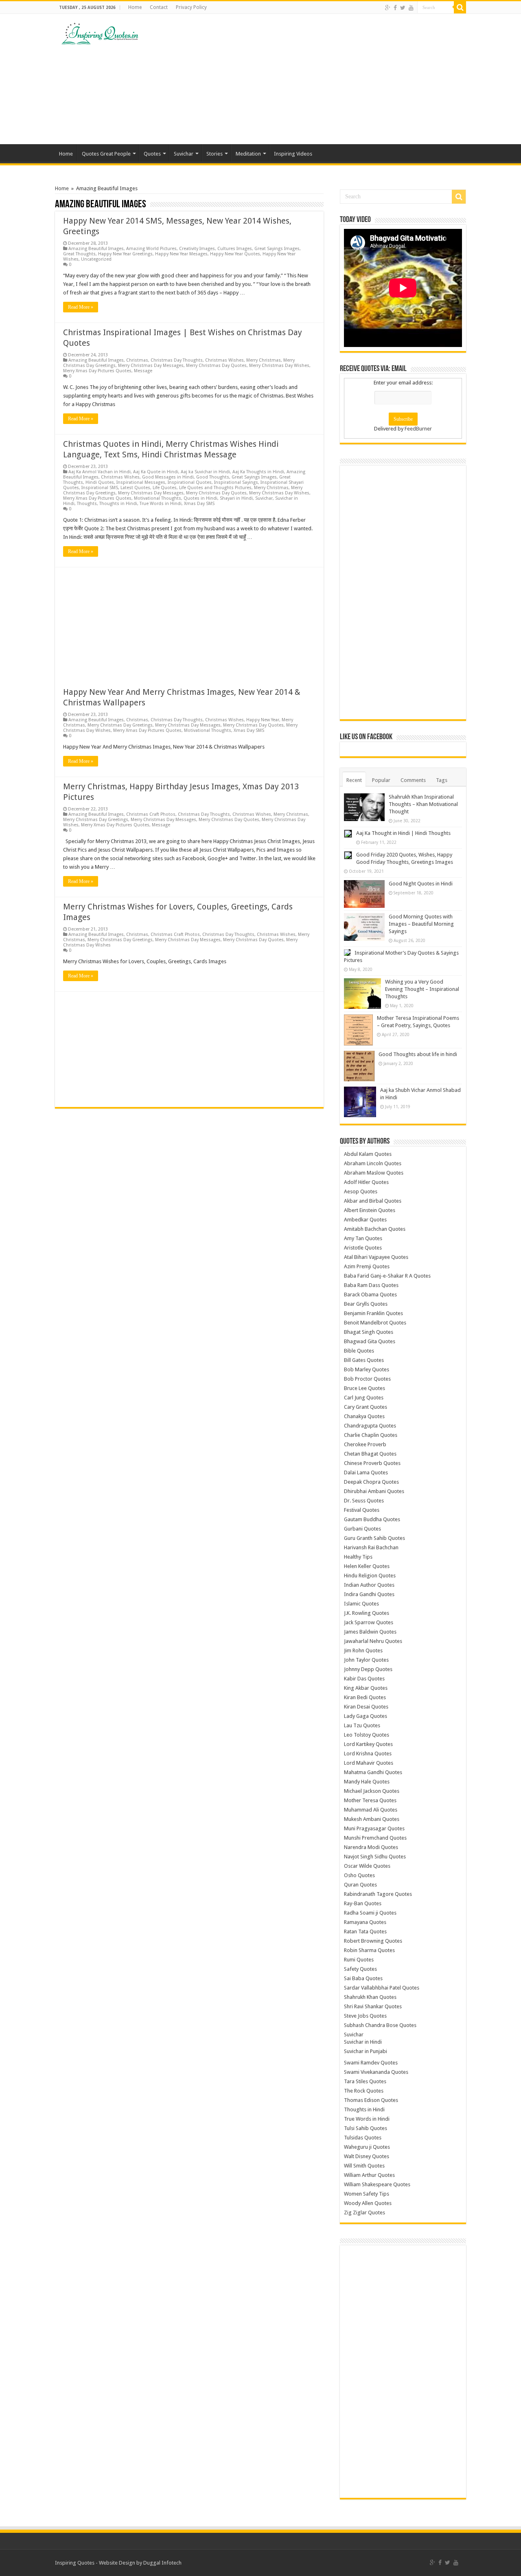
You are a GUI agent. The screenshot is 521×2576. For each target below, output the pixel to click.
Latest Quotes (135, 488)
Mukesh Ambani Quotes (372, 1819)
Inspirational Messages (141, 482)
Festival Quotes (362, 1510)
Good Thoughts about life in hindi (418, 1054)
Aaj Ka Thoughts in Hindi (258, 472)
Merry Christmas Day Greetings (120, 725)
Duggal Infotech (162, 2563)
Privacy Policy (191, 7)
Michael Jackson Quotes (372, 1791)
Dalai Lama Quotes (366, 1472)
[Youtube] (411, 8)
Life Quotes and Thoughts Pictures (215, 488)
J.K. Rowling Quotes (367, 1613)
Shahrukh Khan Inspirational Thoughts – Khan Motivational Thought (423, 804)
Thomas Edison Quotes (371, 2100)
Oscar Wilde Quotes (367, 1866)
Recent (354, 780)
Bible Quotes (359, 1351)
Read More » (81, 307)
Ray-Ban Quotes (363, 1903)
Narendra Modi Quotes (371, 1847)
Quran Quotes (360, 1885)
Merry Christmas (264, 360)
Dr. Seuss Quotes (364, 1501)
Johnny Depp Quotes (368, 1669)
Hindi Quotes (100, 482)
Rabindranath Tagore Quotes (378, 1894)
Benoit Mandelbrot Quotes (375, 1323)
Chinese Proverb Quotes (372, 1463)
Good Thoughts (213, 477)
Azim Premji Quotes (367, 1266)
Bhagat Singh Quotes (369, 1332)
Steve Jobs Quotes (365, 2016)
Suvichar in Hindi (363, 2042)
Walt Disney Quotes (367, 2156)
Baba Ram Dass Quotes (371, 1285)
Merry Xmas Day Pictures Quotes (97, 371)
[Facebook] (395, 8)
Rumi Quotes (359, 1960)
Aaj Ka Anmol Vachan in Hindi (100, 472)
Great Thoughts (79, 254)
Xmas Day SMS (199, 504)
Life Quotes (165, 488)
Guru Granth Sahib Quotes (374, 1538)
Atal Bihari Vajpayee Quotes (376, 1257)
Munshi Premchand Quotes (375, 1838)
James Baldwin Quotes (370, 1632)
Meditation (248, 154)
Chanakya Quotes (364, 1416)
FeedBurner (418, 429)
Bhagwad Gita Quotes (370, 1341)
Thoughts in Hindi (118, 504)
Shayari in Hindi (236, 498)
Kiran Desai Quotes (366, 1707)
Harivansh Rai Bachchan (371, 1547)
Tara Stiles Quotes (365, 2081)
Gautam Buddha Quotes (372, 1519)
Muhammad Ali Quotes (371, 1810)
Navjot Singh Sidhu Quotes (375, 1857)
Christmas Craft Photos (151, 814)
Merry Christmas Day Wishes (279, 366)
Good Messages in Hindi (168, 477)
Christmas (137, 360)
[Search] (460, 7)
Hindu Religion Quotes (370, 1576)
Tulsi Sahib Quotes (366, 2128)
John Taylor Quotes (366, 1660)
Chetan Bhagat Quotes (370, 1454)
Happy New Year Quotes (235, 254)
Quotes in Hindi (200, 498)
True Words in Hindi (161, 504)
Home (135, 7)
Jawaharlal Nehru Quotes (373, 1641)
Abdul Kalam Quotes (368, 1154)
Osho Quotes (359, 1875)
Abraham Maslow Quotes (374, 1173)
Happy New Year (263, 720)
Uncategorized (96, 259)
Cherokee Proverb (365, 1444)
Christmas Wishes (224, 360)
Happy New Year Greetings (125, 254)
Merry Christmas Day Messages (151, 366)
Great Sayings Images (277, 249)
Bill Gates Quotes (364, 1360)
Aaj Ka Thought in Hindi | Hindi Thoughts (403, 833)
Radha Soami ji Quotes (370, 1913)
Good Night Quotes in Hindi (421, 884)
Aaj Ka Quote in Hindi (156, 472)
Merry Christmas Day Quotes (216, 366)
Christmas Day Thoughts (177, 360)
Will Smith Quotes (364, 2166)
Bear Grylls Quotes (366, 1304)
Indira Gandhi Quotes (369, 1594)
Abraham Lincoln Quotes (373, 1163)
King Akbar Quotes (366, 1688)
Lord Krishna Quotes (368, 1754)
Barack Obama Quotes (370, 1295)
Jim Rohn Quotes (363, 1650)
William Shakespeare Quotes (377, 2184)
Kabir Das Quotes (364, 1679)
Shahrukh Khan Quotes (370, 1997)
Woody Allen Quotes (368, 2203)
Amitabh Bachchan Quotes (375, 1229)
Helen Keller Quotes (367, 1566)
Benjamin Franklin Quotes (373, 1313)
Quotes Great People (106, 154)
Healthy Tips (358, 1557)
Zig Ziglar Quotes (364, 2213)
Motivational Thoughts (158, 498)
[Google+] (388, 8)
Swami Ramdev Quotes (371, 2063)
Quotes (152, 154)
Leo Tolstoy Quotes (367, 1735)
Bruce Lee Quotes (364, 1388)
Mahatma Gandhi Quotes (373, 1772)
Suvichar (184, 154)
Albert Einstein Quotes (370, 1210)
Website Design (117, 2563)
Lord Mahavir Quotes (369, 1763)
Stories (215, 154)
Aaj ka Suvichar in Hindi (205, 472)
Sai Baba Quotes (363, 1978)
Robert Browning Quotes (373, 1941)
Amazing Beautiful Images (96, 249)
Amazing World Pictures (151, 249)
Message (143, 371)
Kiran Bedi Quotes (365, 1697)
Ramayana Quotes (365, 1922)
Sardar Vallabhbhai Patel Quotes (382, 1988)
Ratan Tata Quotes (365, 1931)
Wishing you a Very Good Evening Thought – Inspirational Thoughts (422, 989)
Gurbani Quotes (362, 1529)
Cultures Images (235, 249)
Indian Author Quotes (369, 1585)
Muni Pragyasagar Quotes (374, 1828)
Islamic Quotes (361, 1604)
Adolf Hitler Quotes (366, 1182)
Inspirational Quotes (190, 482)
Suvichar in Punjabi (366, 2051)
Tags (442, 780)
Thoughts (87, 504)
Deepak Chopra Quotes (371, 1482)
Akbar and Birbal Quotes (373, 1201)
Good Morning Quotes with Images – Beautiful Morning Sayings (421, 924)
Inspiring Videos (293, 154)
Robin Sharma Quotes (369, 1950)
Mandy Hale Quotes (367, 1782)
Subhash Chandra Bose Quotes (380, 2025)
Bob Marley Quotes (367, 1369)
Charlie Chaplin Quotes (371, 1435)
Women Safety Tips (367, 2194)
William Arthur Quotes (369, 2175)
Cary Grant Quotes (366, 1407)
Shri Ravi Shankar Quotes (373, 2006)
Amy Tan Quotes (363, 1238)
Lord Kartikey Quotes (368, 1744)
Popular (381, 780)
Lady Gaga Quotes (366, 1716)
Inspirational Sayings (236, 482)
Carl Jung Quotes (364, 1398)
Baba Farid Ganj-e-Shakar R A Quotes (387, 1276)
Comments (413, 780)
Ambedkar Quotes (365, 1220)
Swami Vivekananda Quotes (376, 2072)
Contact (159, 7)
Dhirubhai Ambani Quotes (374, 1491)
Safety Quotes (360, 1969)
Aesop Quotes (361, 1191)
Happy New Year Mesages (181, 254)
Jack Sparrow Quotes (369, 1622)
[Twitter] (403, 8)
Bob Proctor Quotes (367, 1379)
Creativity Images (197, 249)
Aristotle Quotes (363, 1248)
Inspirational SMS (100, 488)
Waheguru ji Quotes (367, 2147)
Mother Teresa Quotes (370, 1800)
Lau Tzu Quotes (362, 1725)
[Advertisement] (312, 79)
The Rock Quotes (364, 2091)
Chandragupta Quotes (370, 1426)
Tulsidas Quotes (363, 2138)
